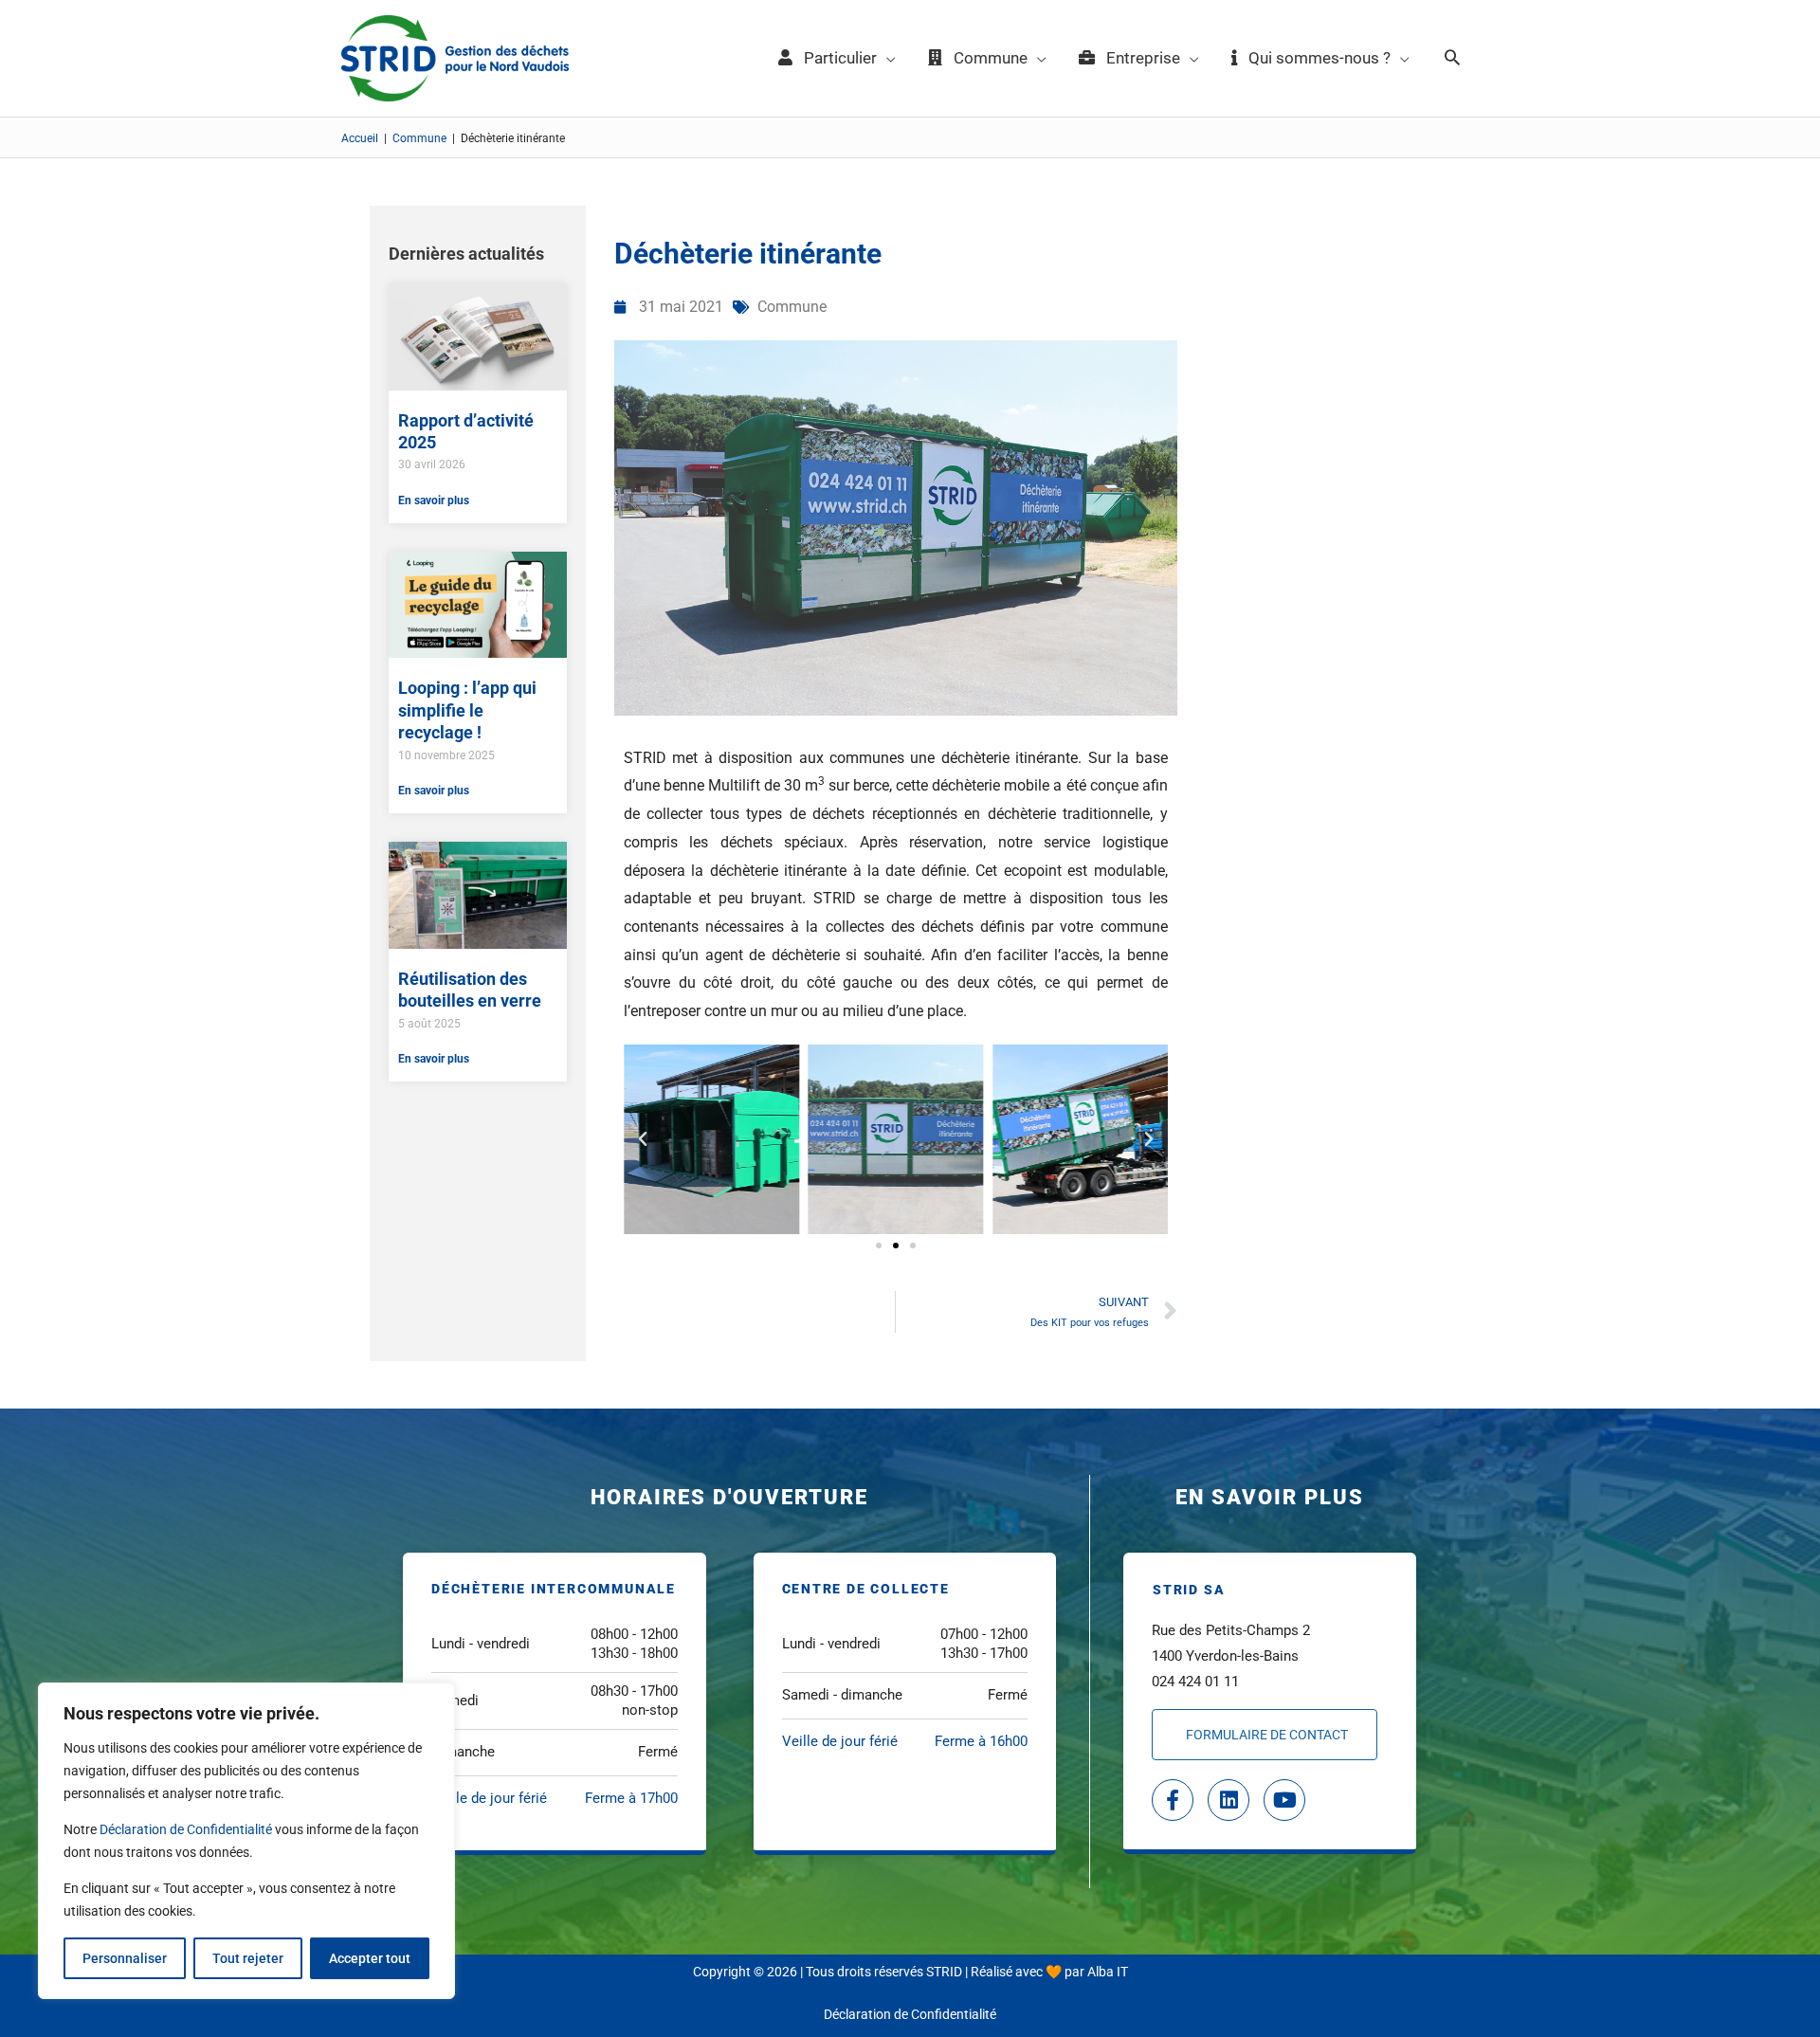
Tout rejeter (248, 1958)
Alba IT (1108, 1972)
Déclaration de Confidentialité (186, 1829)
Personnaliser (125, 1958)
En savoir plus (434, 500)
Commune (419, 138)
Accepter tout (370, 1958)
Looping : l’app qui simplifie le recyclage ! (467, 710)
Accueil (360, 138)
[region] (246, 1841)
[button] (1452, 59)
